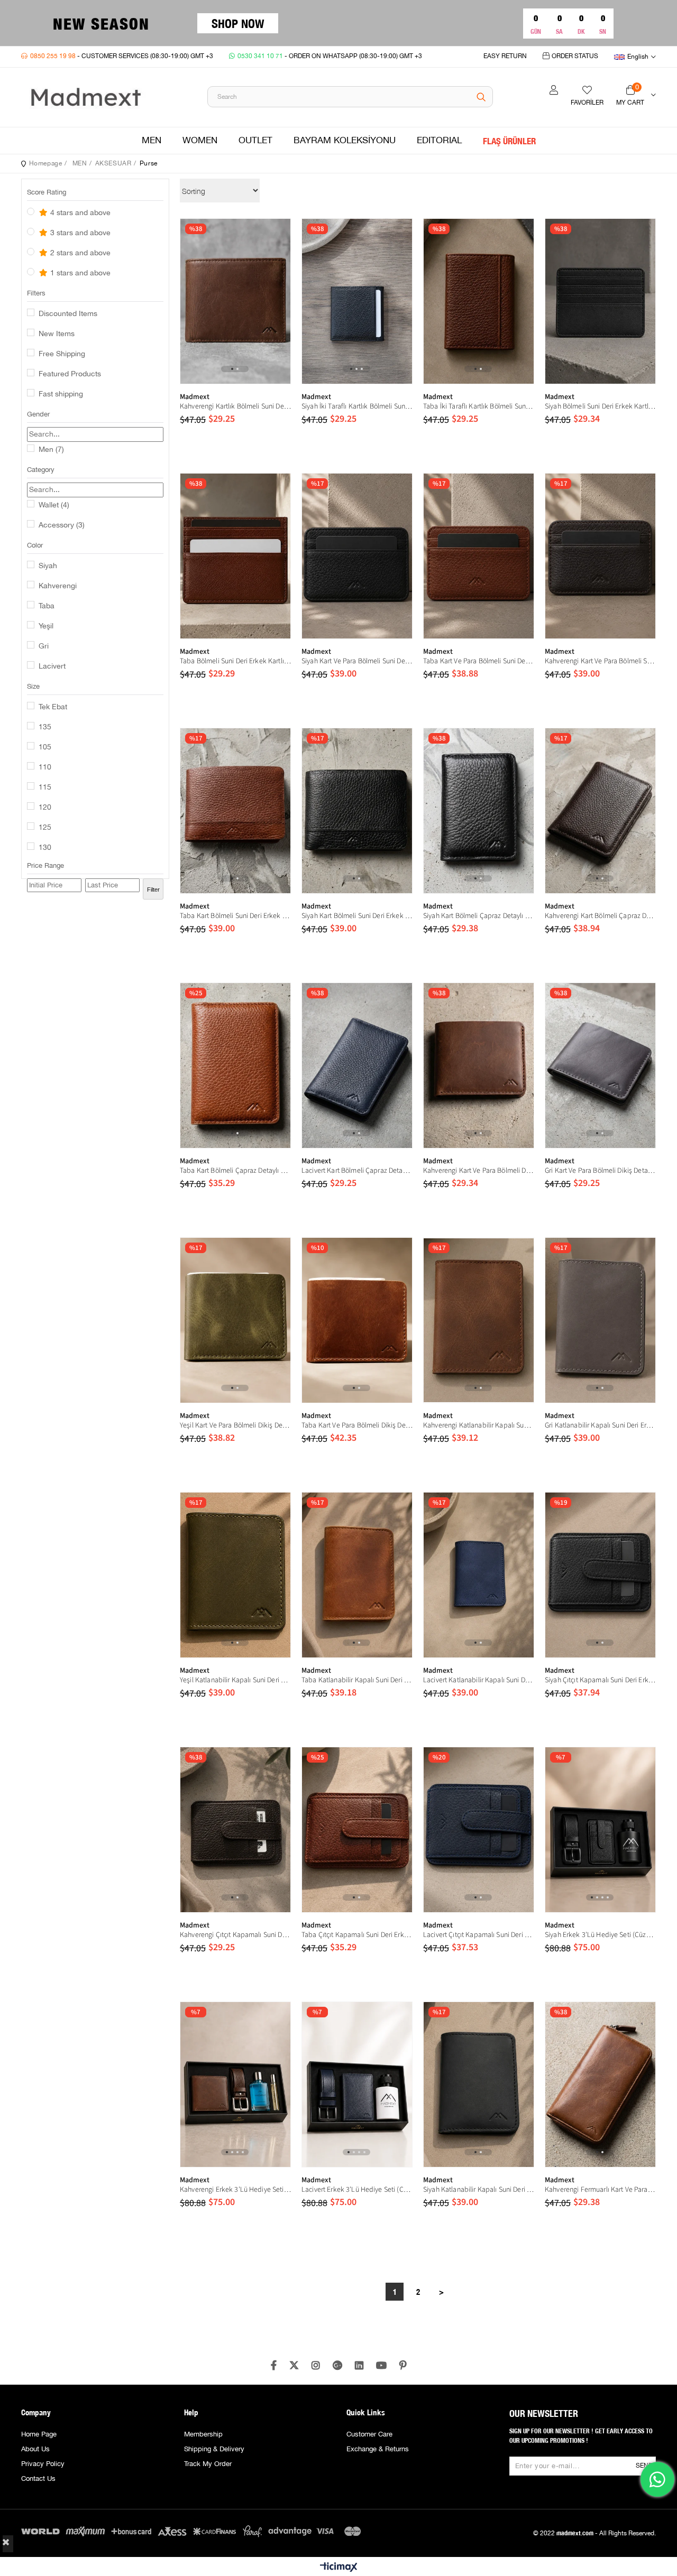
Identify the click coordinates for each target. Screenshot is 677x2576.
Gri (44, 646)
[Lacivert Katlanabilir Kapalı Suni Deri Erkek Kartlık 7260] (479, 1575)
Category (41, 470)
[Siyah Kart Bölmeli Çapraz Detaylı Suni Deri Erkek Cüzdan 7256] (479, 811)
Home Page (39, 2434)
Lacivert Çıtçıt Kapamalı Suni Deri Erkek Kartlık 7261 (479, 1935)
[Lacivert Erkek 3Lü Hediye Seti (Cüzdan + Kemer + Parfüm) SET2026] (357, 2084)
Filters (36, 293)
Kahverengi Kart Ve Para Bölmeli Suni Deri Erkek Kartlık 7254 (600, 661)
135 (45, 727)
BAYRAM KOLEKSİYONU (345, 141)
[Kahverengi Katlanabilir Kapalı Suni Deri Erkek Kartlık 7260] (479, 1320)
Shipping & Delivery (214, 2449)
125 (45, 828)
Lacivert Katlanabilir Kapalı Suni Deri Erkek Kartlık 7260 (479, 1680)
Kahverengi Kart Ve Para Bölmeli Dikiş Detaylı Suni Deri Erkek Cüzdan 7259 (479, 1171)
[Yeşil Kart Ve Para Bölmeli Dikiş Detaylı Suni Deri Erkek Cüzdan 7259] (235, 1320)
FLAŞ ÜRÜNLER (509, 141)
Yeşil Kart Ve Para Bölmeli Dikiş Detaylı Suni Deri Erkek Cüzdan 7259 (235, 1425)
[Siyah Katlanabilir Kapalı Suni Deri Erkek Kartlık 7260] (479, 2084)
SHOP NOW (238, 23)
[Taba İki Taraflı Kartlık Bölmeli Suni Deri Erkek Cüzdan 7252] (479, 301)
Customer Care (369, 2434)
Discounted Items (68, 314)
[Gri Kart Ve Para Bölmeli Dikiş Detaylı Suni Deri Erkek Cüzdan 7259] (600, 1065)
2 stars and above (79, 253)
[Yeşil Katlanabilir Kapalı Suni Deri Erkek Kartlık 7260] (235, 1575)
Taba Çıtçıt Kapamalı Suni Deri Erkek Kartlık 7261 (357, 1935)
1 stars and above (79, 273)
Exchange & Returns (378, 2449)
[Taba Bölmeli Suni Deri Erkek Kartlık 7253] (235, 556)
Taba (47, 606)
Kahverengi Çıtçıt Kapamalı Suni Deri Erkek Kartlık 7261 (235, 1935)
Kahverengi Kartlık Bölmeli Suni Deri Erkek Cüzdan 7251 (235, 406)
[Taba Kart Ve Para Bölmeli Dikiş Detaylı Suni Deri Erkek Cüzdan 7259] (357, 1320)
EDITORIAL (439, 141)
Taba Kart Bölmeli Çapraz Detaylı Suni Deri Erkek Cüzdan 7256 (235, 1171)
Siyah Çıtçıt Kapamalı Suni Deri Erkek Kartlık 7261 (600, 1680)
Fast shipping (61, 394)
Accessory (62, 525)
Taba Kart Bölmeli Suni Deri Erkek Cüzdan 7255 (235, 916)
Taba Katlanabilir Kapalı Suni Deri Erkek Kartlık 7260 (357, 1680)
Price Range (45, 866)
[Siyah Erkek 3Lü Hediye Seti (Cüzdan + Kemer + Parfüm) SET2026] (600, 1830)
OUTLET (255, 141)
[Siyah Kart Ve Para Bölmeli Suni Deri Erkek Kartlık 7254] (357, 556)
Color (35, 545)
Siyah (48, 566)
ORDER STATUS (575, 56)
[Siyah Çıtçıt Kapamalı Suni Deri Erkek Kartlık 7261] (600, 1575)
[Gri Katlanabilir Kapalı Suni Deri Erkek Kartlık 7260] (600, 1320)
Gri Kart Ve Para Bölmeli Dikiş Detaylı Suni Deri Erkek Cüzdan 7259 (600, 1171)
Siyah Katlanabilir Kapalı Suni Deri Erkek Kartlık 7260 (479, 2190)
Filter (153, 889)
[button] (232, 369)
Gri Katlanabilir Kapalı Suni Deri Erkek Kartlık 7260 (600, 1425)
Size (33, 687)
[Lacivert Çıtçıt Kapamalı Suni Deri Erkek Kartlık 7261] (479, 1830)
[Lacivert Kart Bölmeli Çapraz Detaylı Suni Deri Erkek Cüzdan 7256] (357, 1065)
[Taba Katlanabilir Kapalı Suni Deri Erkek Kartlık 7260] (357, 1575)
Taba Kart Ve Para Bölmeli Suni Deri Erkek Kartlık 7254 (479, 661)
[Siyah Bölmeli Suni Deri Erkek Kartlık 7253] (600, 301)
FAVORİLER (587, 103)
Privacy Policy (43, 2464)
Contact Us (38, 2479)
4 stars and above (79, 213)
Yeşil (46, 626)
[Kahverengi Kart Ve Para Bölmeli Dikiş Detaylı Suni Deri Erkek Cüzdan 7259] (479, 1065)
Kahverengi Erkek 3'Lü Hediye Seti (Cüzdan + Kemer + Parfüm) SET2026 (235, 2190)
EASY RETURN (505, 56)
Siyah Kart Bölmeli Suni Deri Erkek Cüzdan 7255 (357, 916)
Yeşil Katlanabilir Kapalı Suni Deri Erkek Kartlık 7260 (235, 1680)
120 (45, 808)
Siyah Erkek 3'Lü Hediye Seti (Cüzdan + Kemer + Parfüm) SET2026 (600, 1935)
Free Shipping (62, 354)
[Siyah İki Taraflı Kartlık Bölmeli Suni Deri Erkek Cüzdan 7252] (357, 301)
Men (51, 450)
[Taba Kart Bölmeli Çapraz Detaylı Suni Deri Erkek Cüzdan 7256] (235, 1065)
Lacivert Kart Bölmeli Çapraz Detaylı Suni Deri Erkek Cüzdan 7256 (357, 1171)
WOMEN (200, 141)
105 (45, 747)
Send (644, 2466)
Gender (38, 414)
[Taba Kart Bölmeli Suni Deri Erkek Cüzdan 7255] (235, 811)
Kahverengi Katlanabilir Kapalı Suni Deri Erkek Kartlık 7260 (479, 1425)
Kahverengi (58, 586)
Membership (203, 2434)
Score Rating (47, 192)
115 (45, 787)
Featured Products (70, 374)
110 (45, 767)
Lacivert (52, 666)
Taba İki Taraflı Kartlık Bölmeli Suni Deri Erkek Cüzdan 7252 (479, 406)
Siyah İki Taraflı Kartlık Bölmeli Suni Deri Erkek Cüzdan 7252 (357, 406)
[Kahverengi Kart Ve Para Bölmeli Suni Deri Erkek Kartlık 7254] (600, 556)
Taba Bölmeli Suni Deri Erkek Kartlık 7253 (235, 661)
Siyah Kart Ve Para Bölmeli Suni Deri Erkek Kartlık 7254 (357, 661)
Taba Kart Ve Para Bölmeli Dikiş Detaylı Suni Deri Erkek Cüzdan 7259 (357, 1425)
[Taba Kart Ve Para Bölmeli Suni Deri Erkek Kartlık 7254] (479, 556)
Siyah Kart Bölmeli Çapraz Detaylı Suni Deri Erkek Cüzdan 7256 (479, 916)
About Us (35, 2449)
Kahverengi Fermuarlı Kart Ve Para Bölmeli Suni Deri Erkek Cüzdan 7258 (600, 2190)
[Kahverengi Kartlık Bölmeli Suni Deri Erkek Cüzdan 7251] (235, 301)
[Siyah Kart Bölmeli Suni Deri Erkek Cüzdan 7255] (357, 811)
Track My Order (208, 2464)
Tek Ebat (53, 707)
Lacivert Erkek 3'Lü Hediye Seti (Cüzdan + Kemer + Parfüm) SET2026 (357, 2190)
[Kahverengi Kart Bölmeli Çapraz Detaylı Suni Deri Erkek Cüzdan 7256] (600, 811)
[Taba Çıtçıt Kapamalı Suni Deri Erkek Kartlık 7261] (357, 1830)
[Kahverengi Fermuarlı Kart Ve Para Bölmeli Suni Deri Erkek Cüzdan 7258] (600, 2084)
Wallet (54, 505)
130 (45, 848)
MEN (152, 141)
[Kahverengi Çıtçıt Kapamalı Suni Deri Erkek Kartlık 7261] (235, 1830)
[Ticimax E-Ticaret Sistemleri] (339, 2568)
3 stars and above (79, 233)
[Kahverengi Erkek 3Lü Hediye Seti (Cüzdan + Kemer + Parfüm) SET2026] (235, 2084)
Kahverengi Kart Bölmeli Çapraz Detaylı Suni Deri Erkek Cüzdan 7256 (600, 916)
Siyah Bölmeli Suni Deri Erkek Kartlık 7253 (600, 406)
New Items (57, 334)
